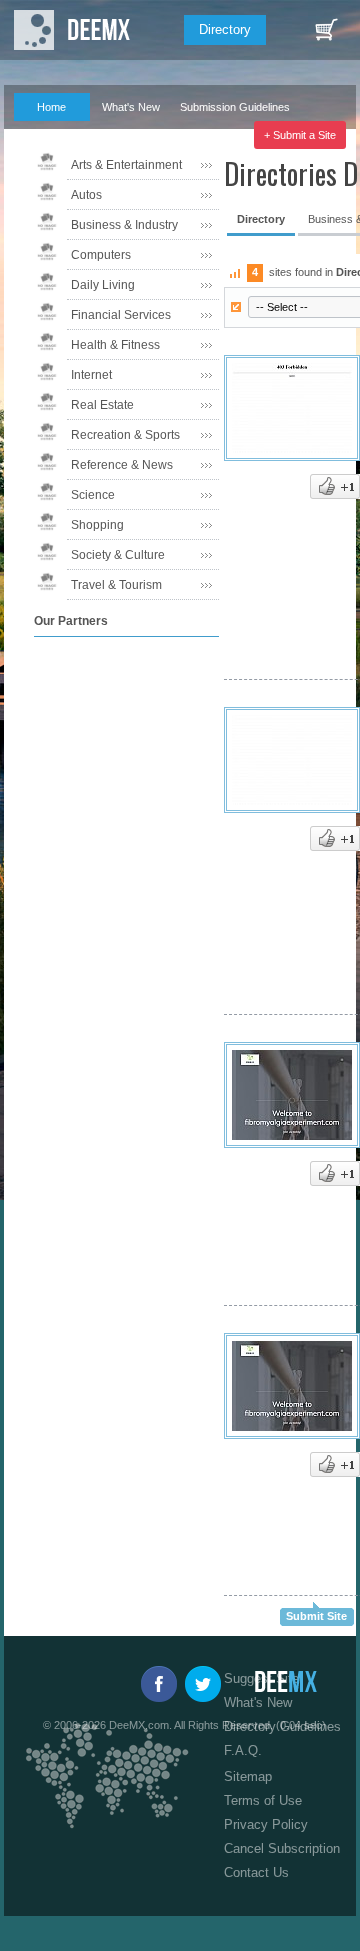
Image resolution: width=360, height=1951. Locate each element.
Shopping (97, 525)
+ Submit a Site (300, 135)
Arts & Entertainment (126, 165)
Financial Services (121, 315)
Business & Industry (124, 225)
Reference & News (122, 465)
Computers (101, 255)
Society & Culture (118, 555)
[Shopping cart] (326, 30)
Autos (86, 195)
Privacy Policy (266, 1824)
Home (51, 107)
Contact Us (256, 1872)
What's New (131, 107)
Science (93, 495)
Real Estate (102, 405)
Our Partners (123, 135)
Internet (91, 375)
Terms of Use (263, 1800)
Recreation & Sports (125, 435)
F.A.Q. (41, 135)
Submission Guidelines (235, 107)
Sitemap (248, 1776)
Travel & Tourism (116, 585)
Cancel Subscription (282, 1848)
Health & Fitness (115, 345)
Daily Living (103, 285)
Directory (225, 29)
